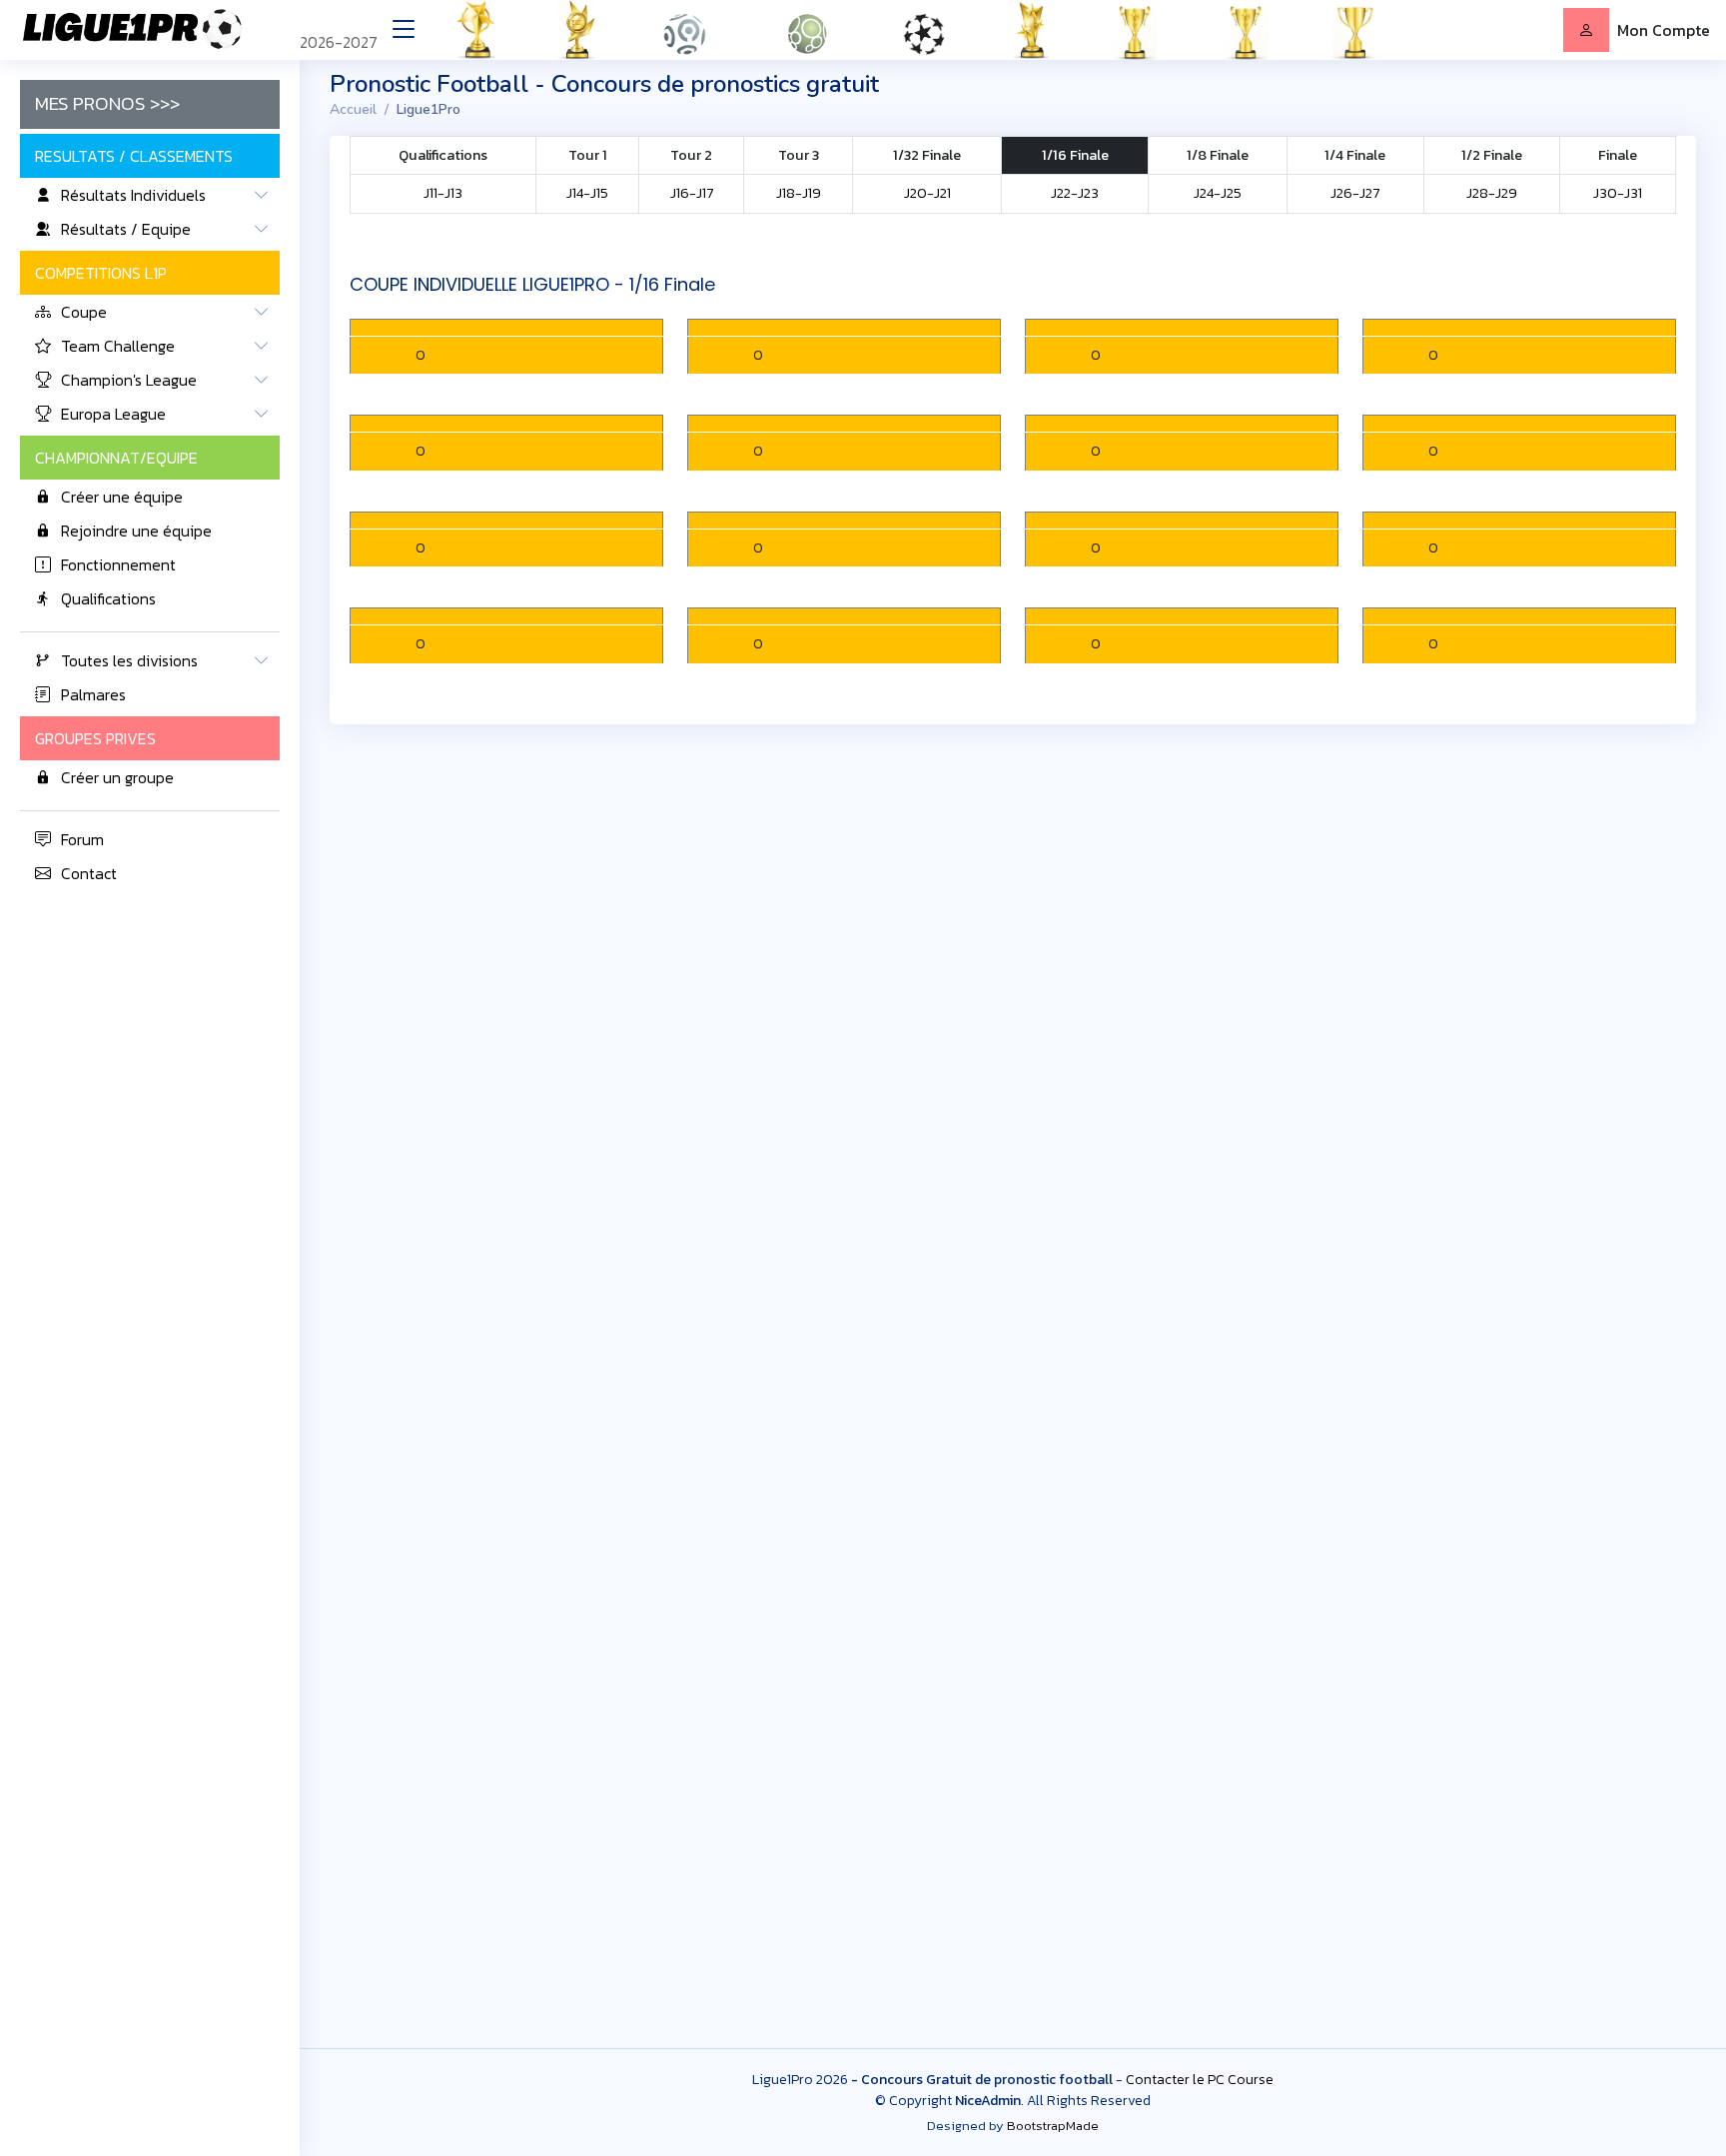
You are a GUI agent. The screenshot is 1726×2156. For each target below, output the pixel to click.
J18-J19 (799, 193)
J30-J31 (1618, 193)
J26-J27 (1355, 193)
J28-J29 (1492, 193)
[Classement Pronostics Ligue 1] (702, 30)
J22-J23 (1075, 193)
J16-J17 (692, 193)
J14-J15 (587, 193)
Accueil (353, 109)
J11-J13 (443, 193)
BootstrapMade (1053, 2126)
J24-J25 (1218, 193)
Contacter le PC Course (1200, 2080)
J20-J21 (927, 193)
